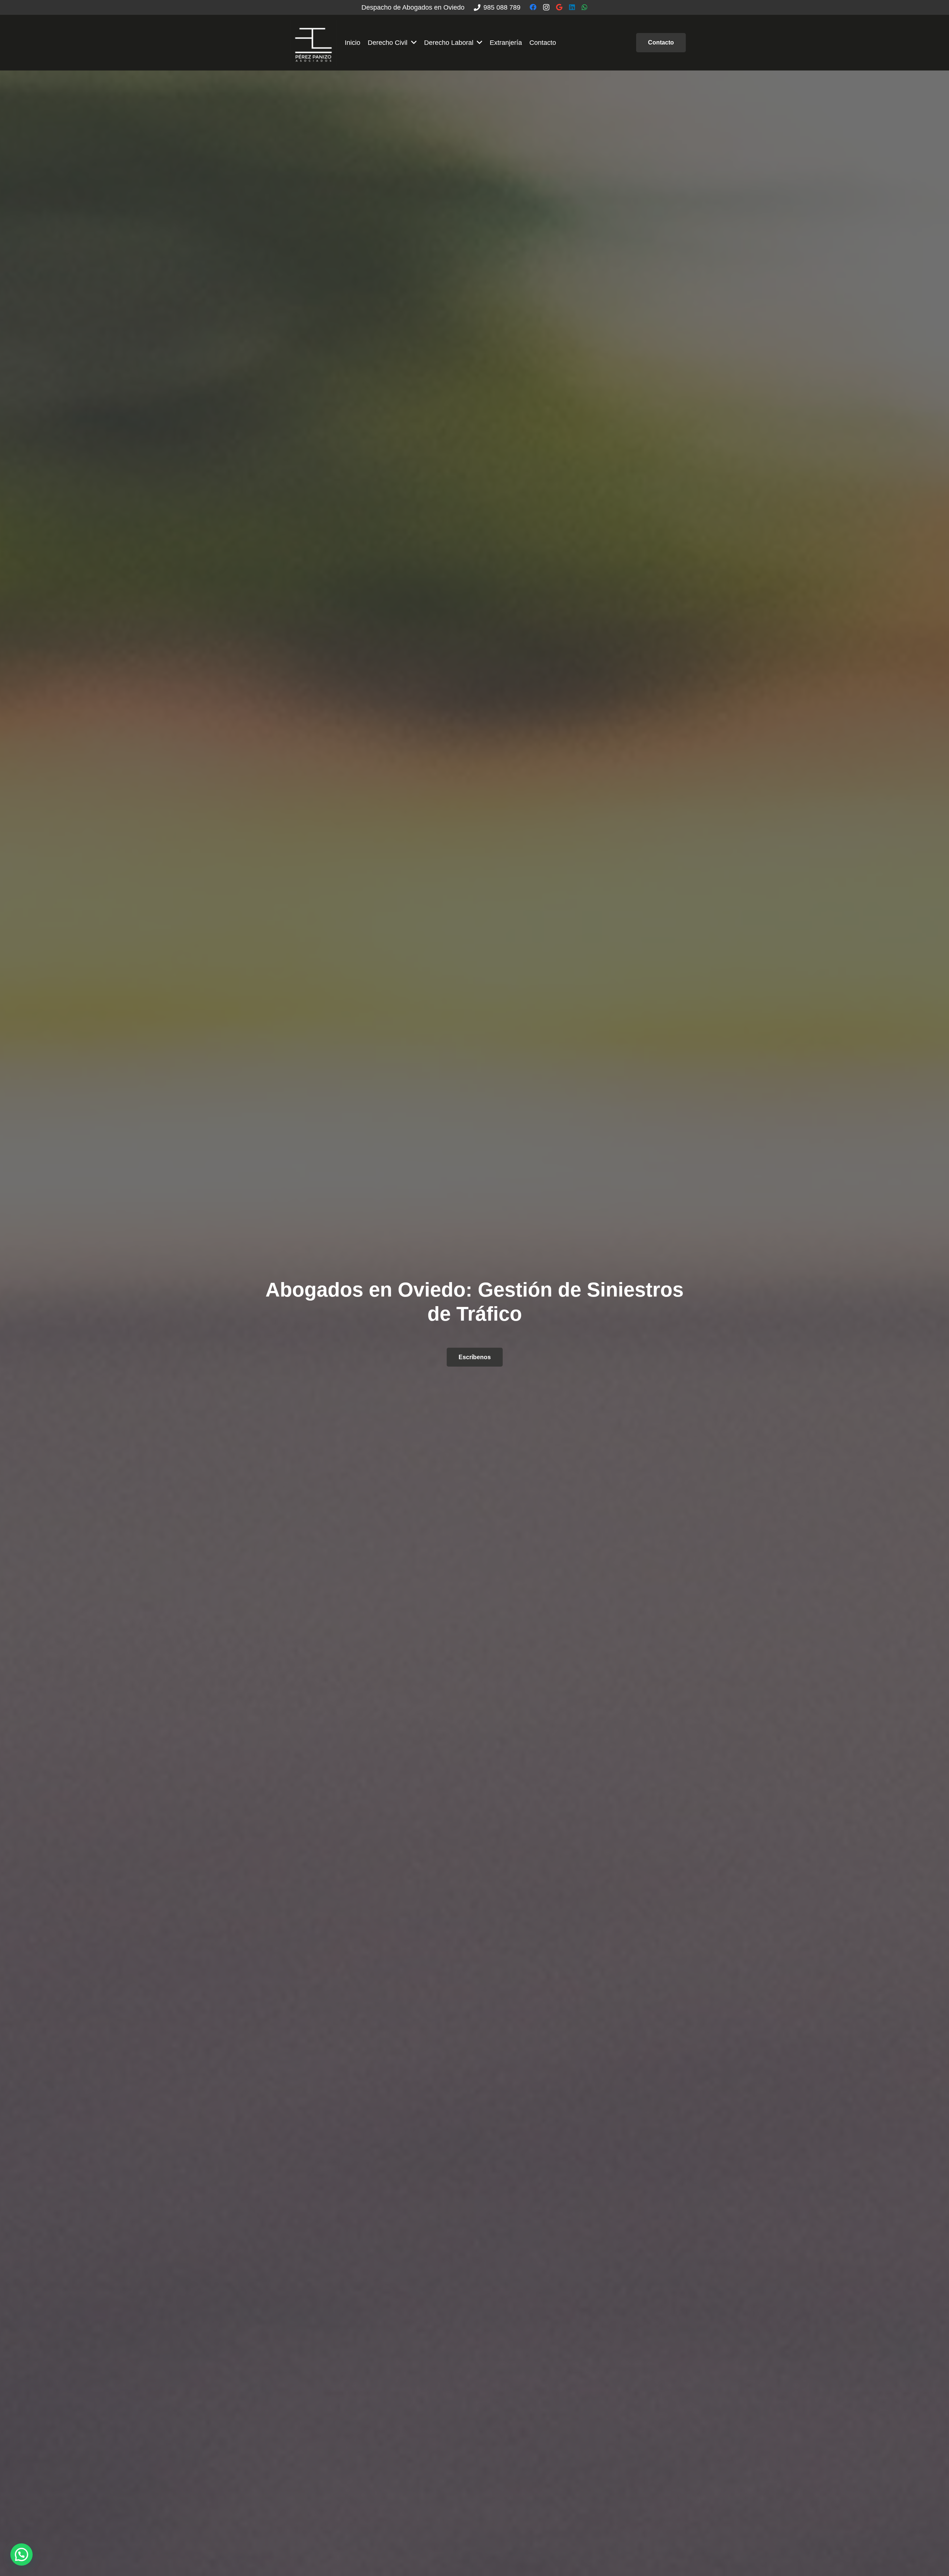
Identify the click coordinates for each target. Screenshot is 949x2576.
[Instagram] (546, 7)
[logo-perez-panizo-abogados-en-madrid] (313, 43)
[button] (22, 2554)
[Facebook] (533, 7)
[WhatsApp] (585, 7)
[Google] (559, 7)
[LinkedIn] (572, 7)
